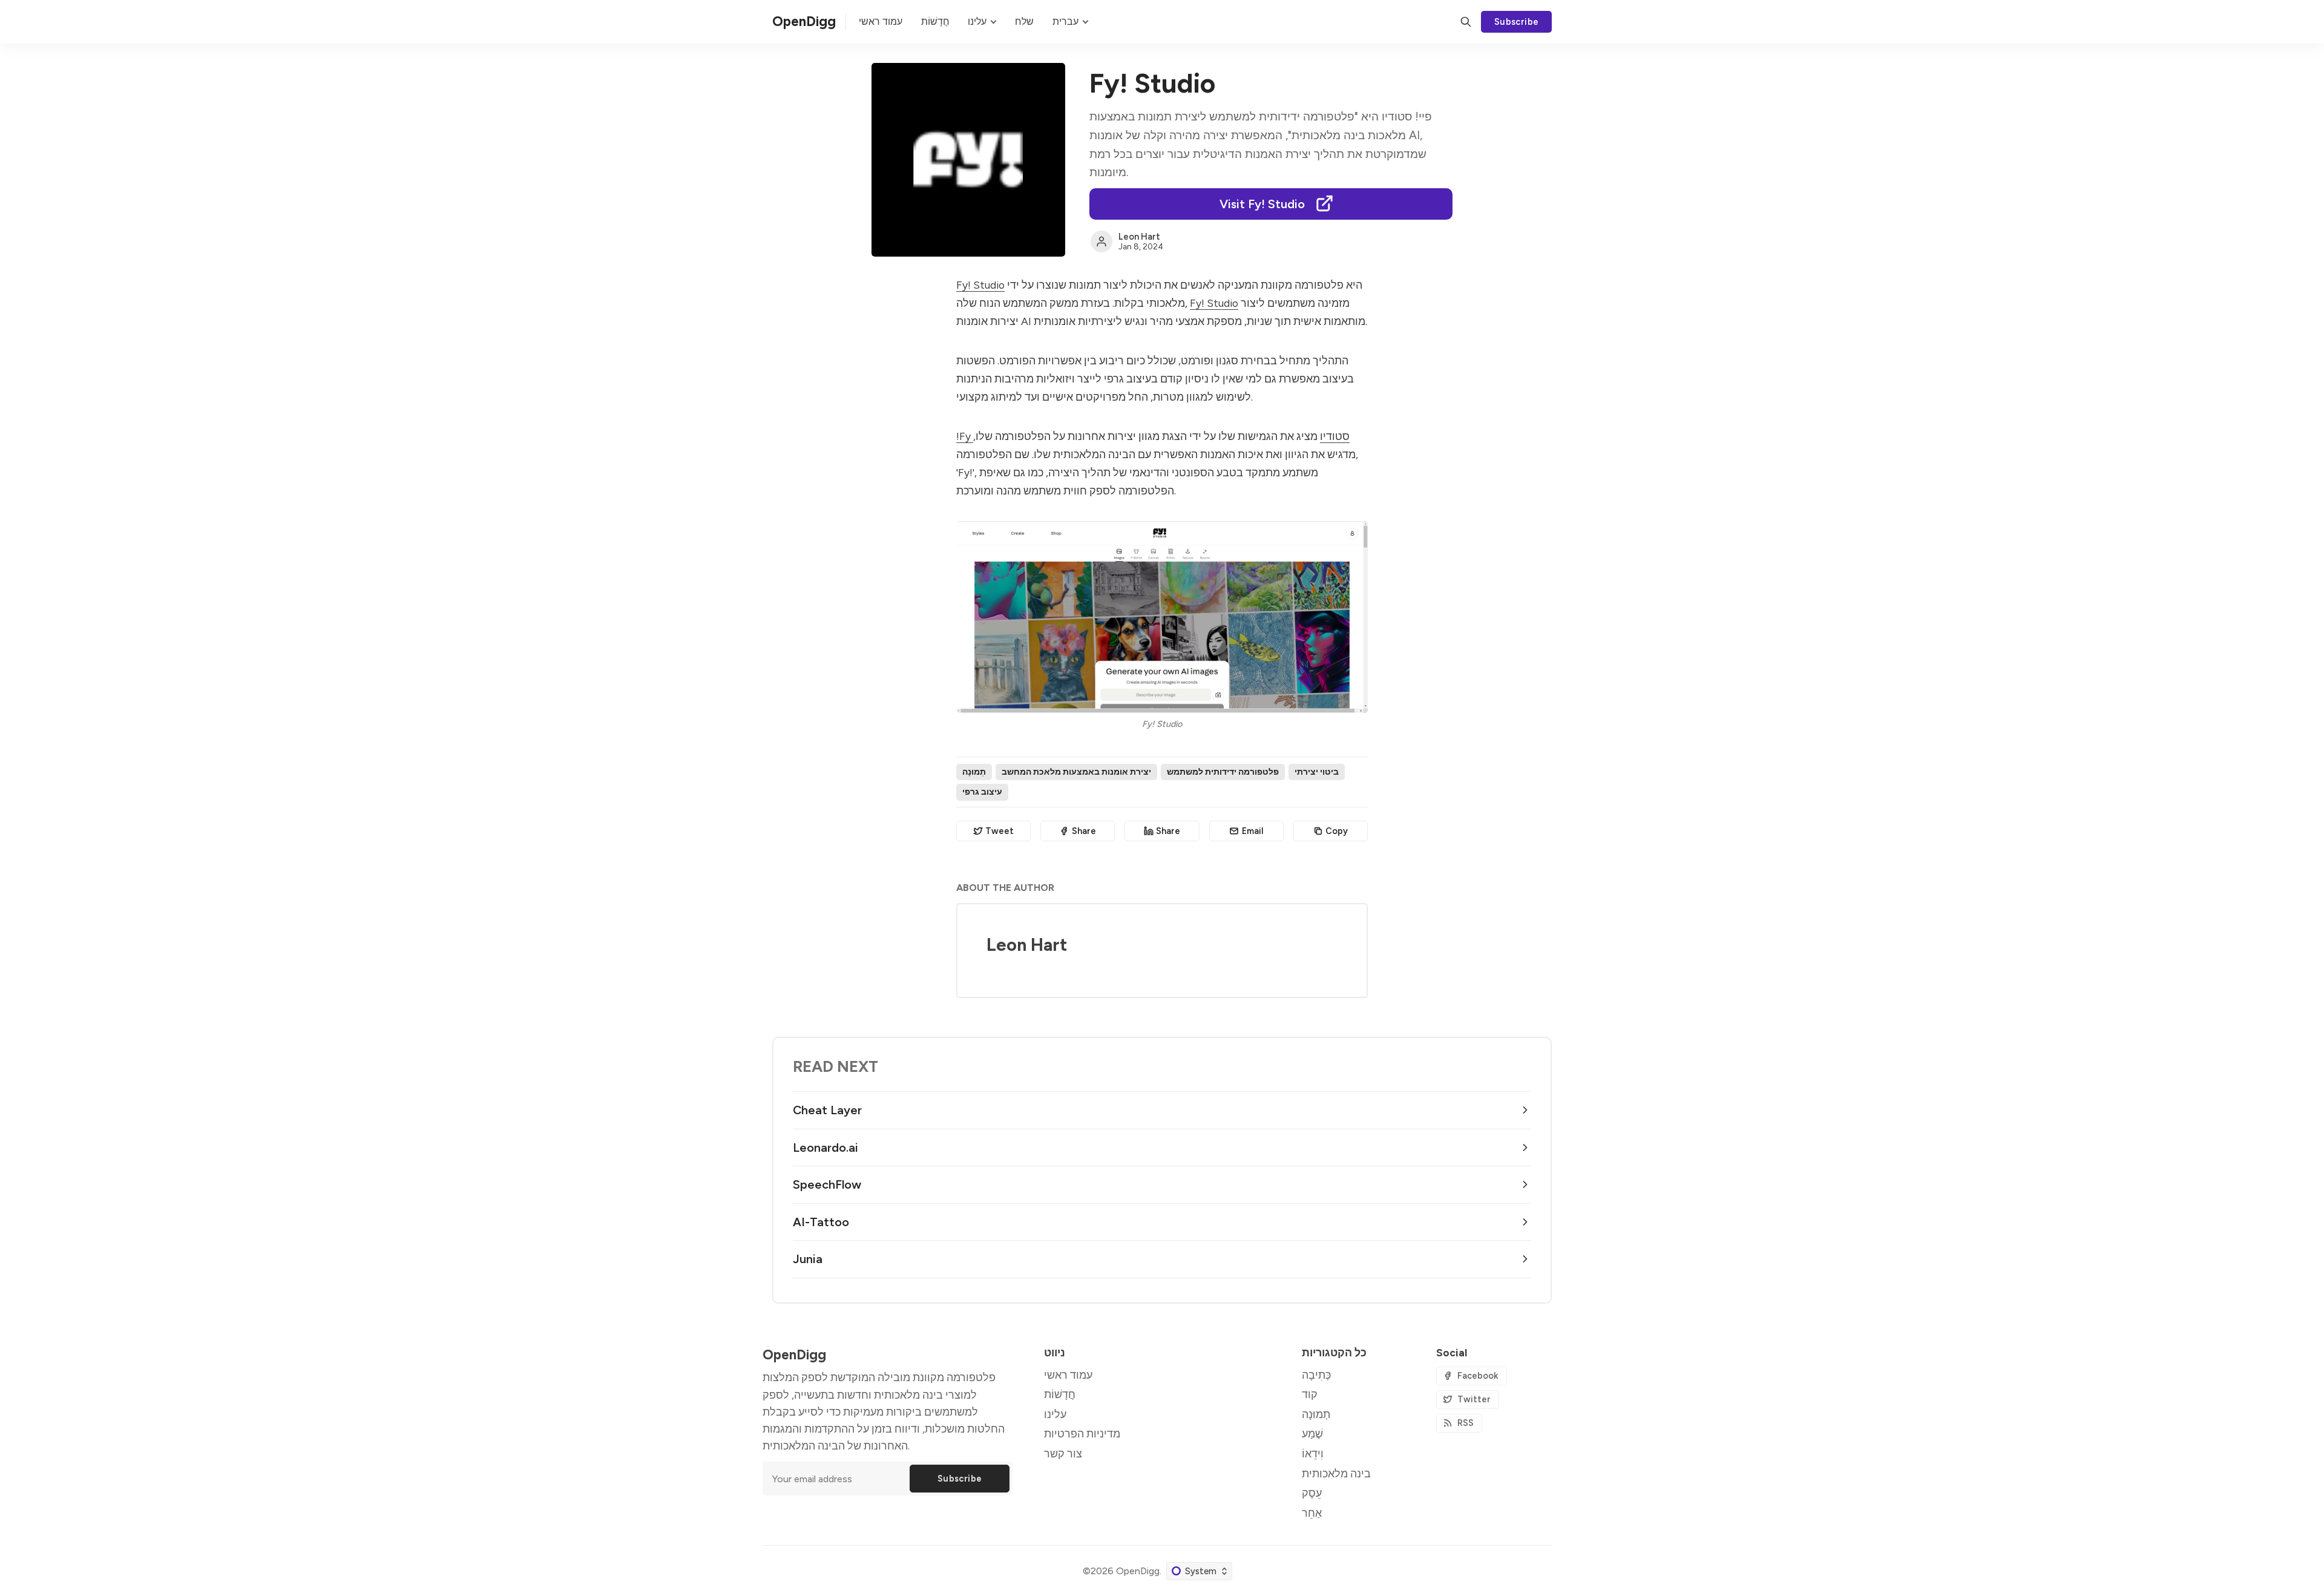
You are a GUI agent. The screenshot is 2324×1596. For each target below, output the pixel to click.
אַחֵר (1312, 1513)
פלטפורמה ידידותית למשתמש (1223, 772)
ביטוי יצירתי (1317, 772)
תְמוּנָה (974, 772)
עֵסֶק (1312, 1493)
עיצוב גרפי (982, 792)
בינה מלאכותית (1336, 1473)
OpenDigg (1138, 1571)
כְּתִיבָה (1316, 1375)
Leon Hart (1139, 237)
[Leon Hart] (1101, 241)
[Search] (1466, 22)
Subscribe (1517, 22)
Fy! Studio (980, 285)
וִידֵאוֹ (1313, 1453)
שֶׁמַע (1312, 1433)
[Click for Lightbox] (1162, 617)
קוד (1310, 1394)
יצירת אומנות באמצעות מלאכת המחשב (1076, 772)
